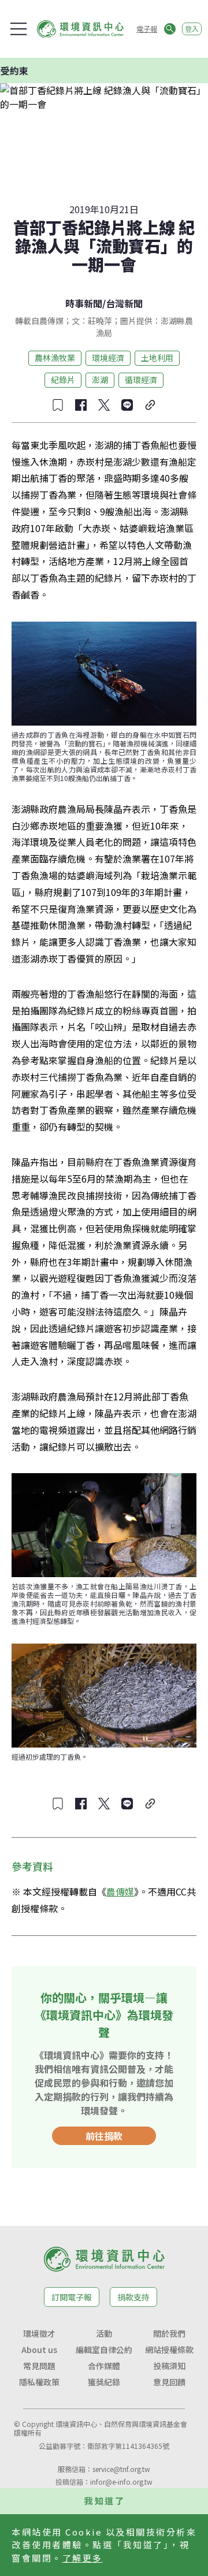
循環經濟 (141, 380)
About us (39, 2350)
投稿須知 (169, 2366)
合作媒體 (104, 2366)
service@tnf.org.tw (121, 2469)
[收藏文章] (58, 405)
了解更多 (83, 2558)
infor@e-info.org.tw (121, 2482)
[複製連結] (150, 405)
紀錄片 (63, 380)
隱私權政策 (39, 2382)
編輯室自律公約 (104, 2350)
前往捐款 (104, 2136)
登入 (192, 29)
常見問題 (39, 2366)
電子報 (147, 29)
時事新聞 (84, 303)
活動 (104, 2333)
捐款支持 (133, 2297)
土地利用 (157, 358)
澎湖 (100, 380)
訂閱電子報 (72, 2297)
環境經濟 (108, 358)
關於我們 (169, 2333)
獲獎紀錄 (104, 2382)
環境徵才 (39, 2333)
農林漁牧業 (55, 358)
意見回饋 (169, 2382)
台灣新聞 (124, 303)
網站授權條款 (169, 2350)
